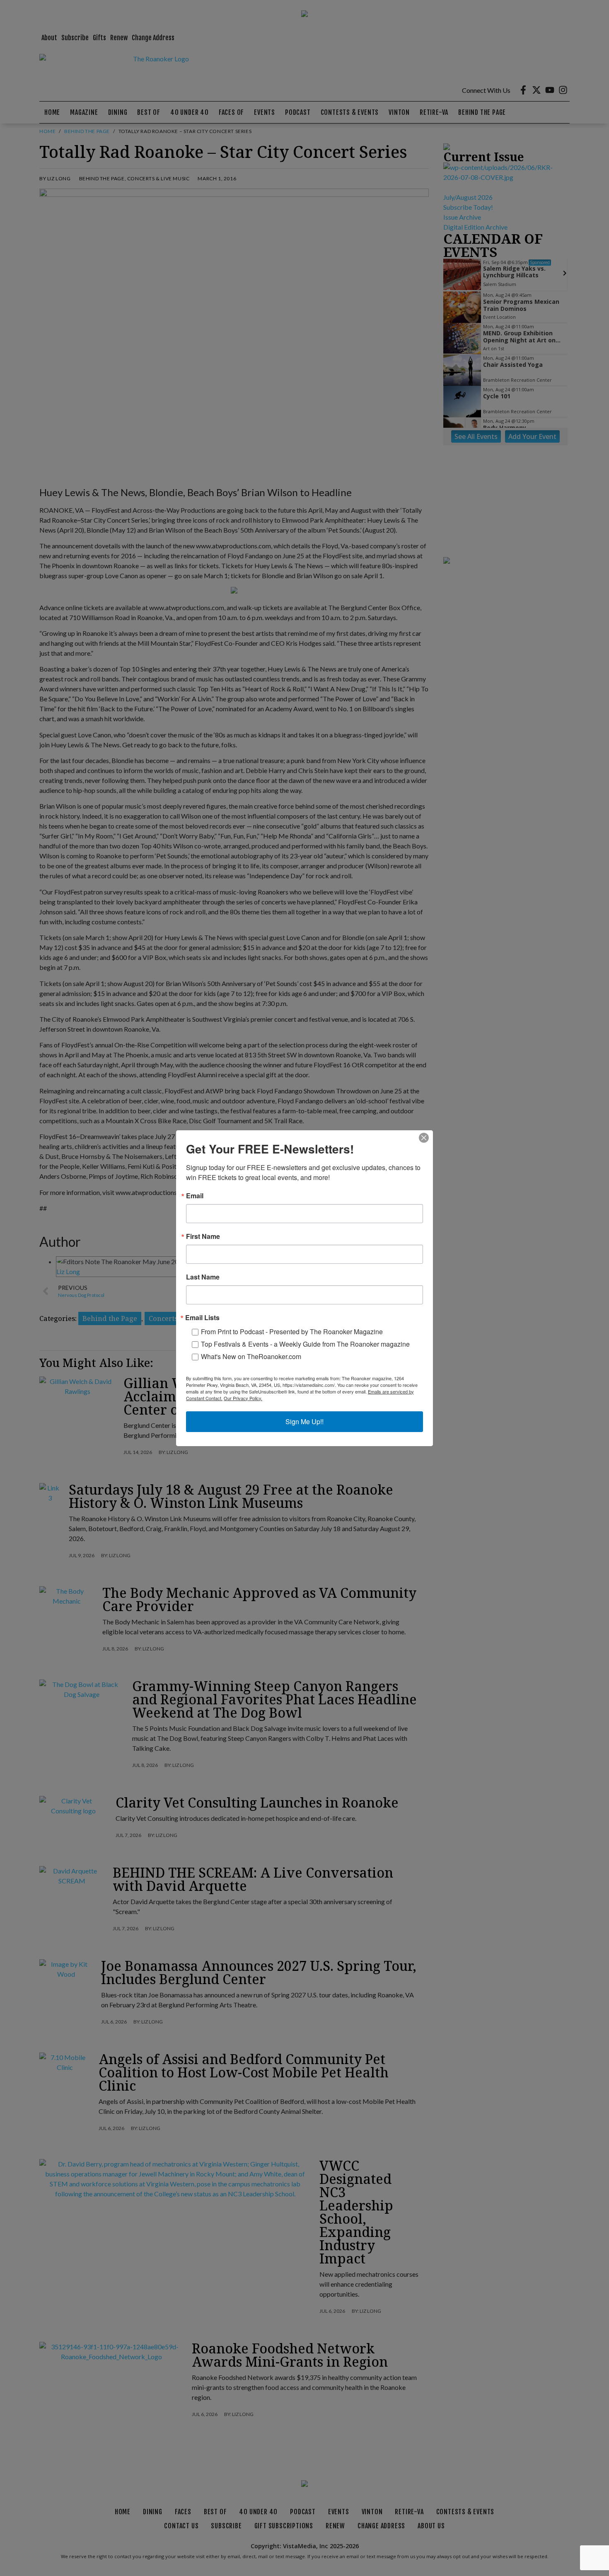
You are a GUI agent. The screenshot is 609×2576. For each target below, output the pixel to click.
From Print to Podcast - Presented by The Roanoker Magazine (292, 1332)
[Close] (424, 1138)
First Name (203, 1236)
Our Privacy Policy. (243, 1398)
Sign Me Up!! (304, 1421)
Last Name (203, 1277)
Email (195, 1196)
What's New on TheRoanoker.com (251, 1356)
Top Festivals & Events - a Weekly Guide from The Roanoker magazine (305, 1344)
